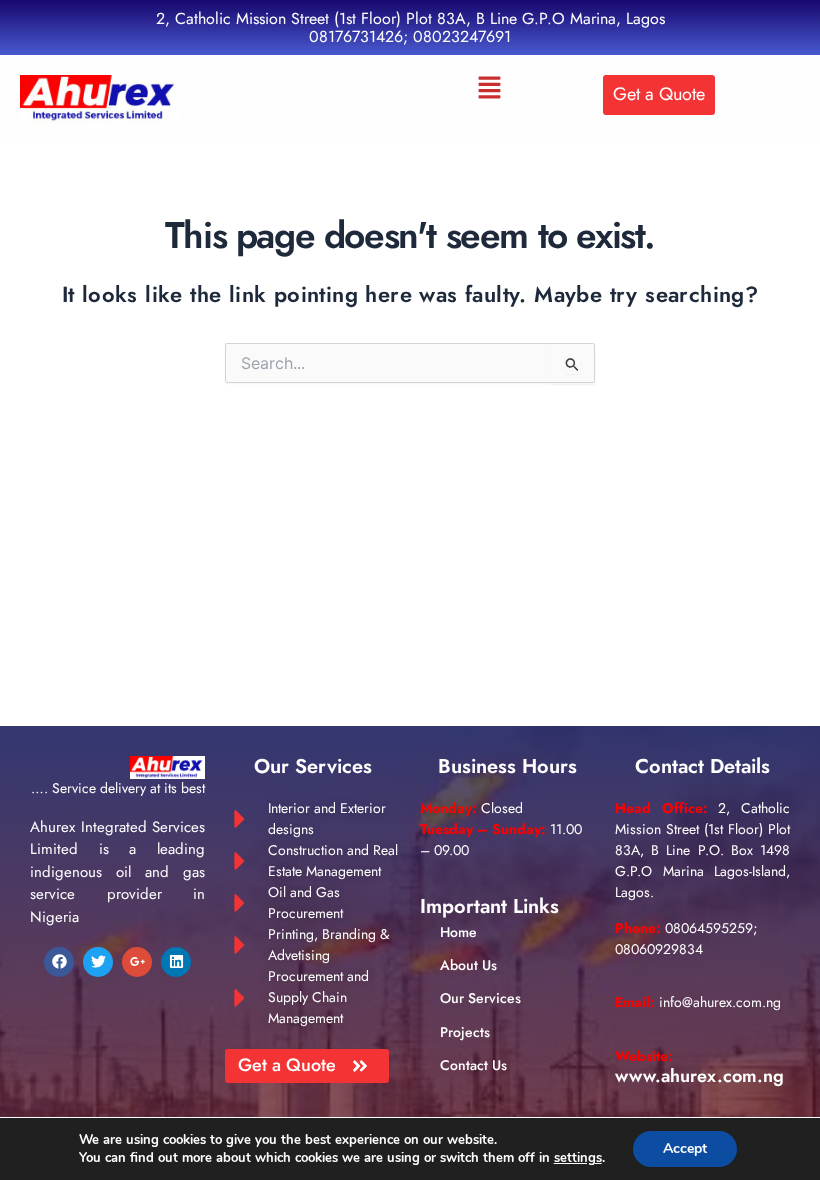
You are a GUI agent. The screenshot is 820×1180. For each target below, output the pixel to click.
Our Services (480, 998)
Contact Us (473, 1065)
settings (578, 1158)
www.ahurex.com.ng (699, 1076)
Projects (465, 1032)
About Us (468, 965)
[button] (489, 89)
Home (458, 932)
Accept (685, 1148)
